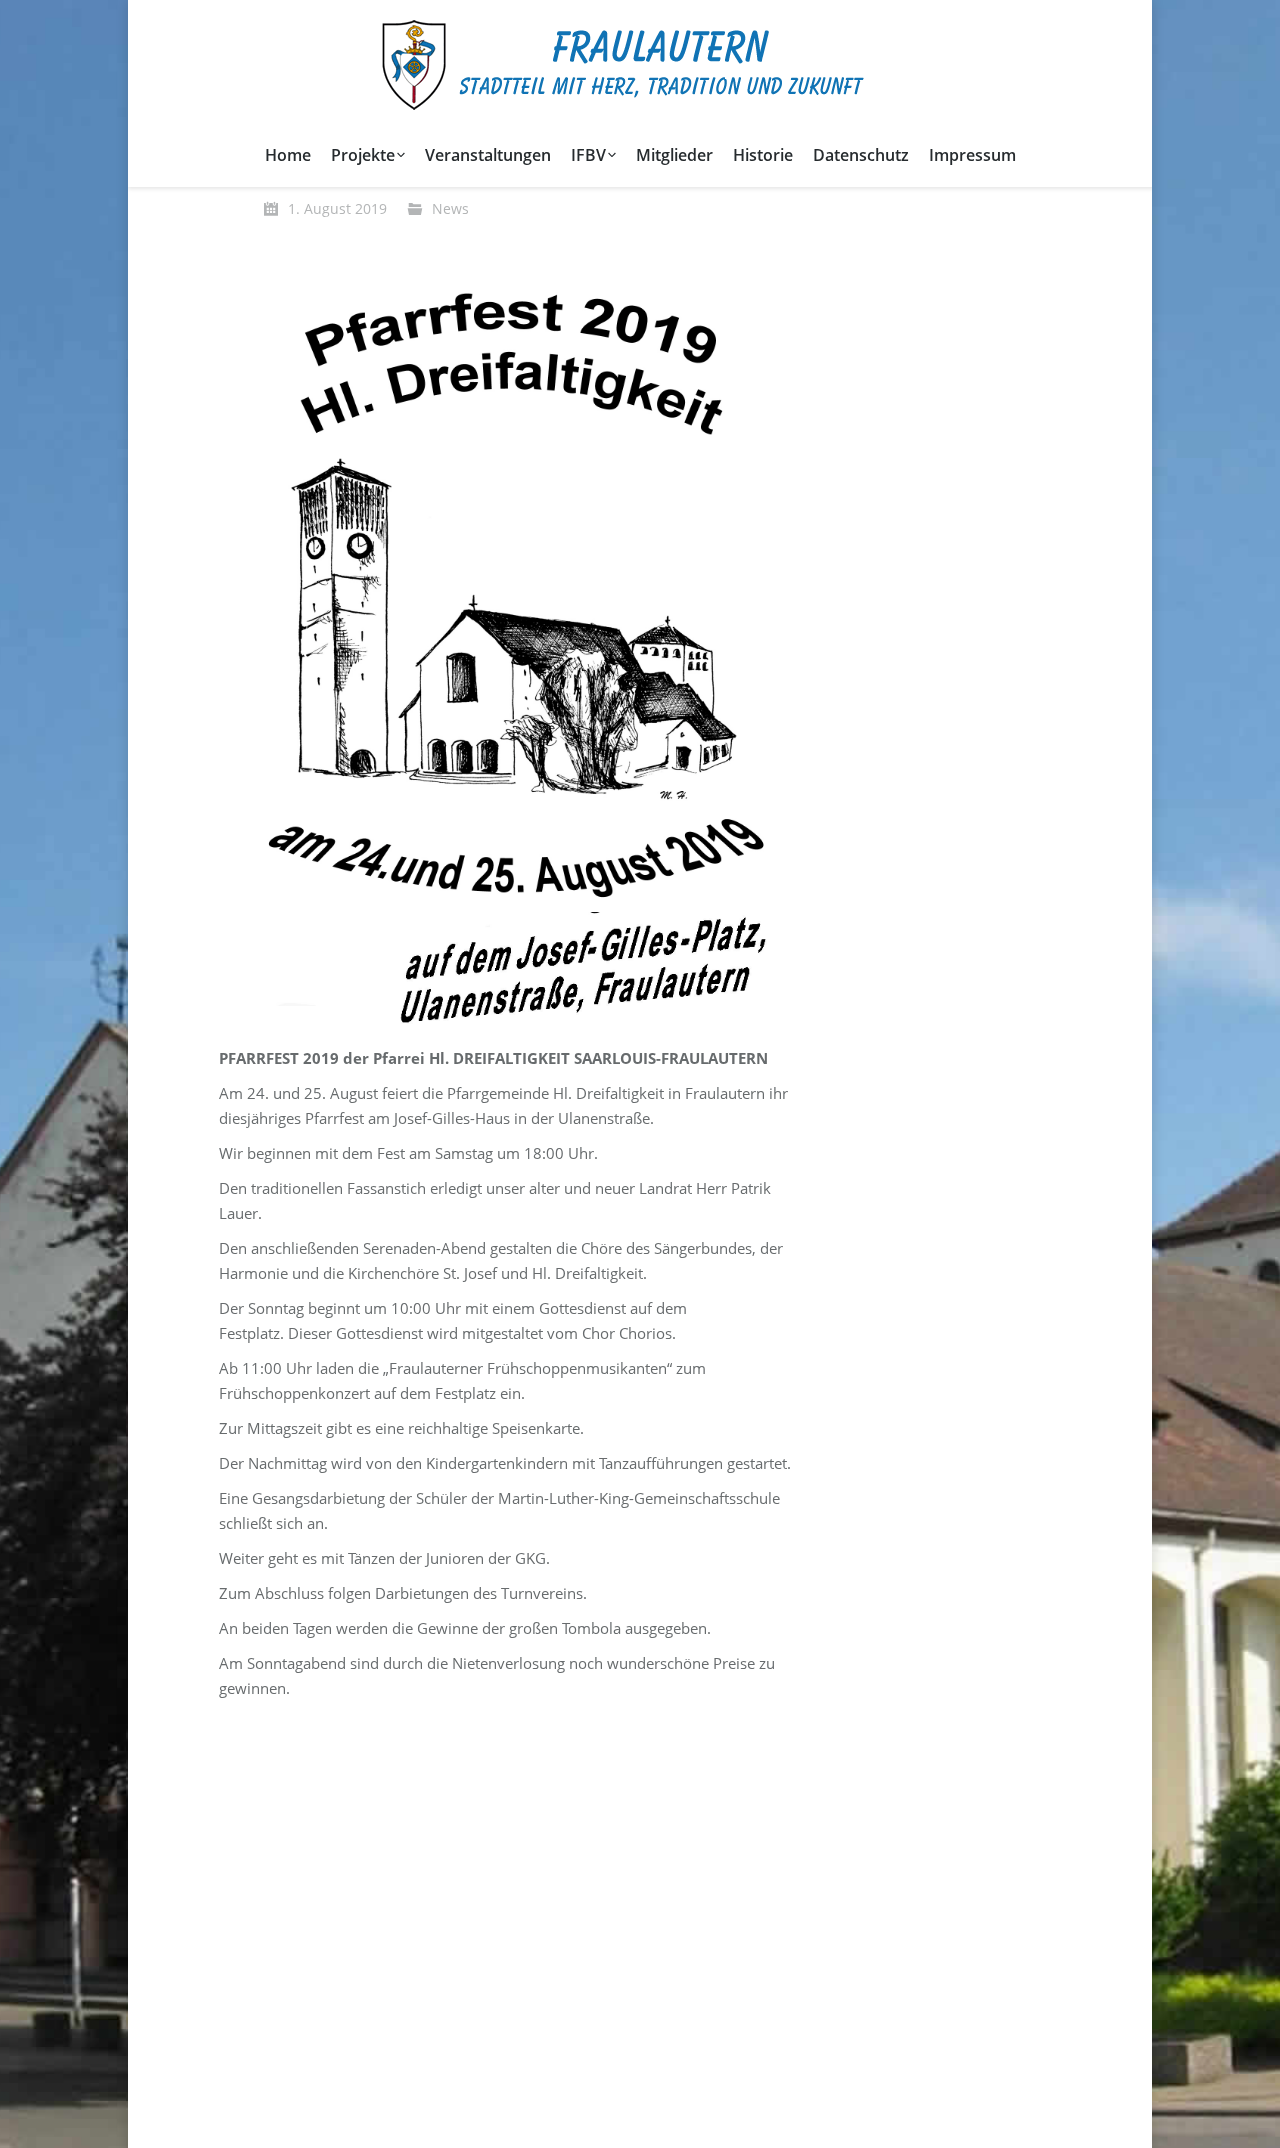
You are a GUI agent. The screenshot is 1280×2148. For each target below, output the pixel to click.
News (450, 208)
